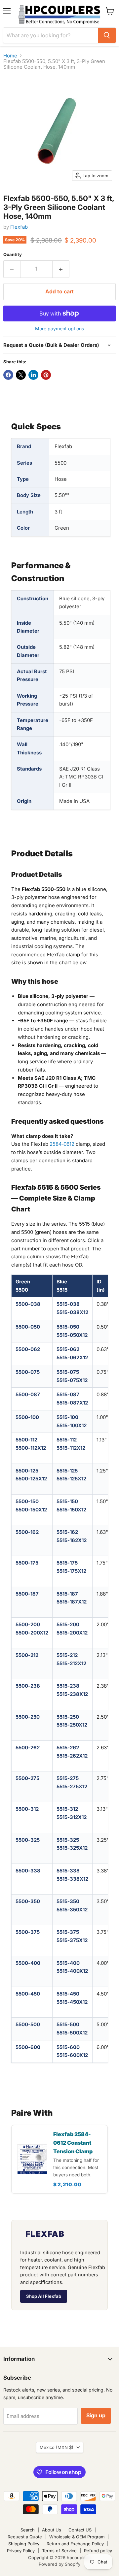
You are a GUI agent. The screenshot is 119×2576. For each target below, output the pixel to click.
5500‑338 (28, 1871)
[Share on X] (21, 375)
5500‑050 (28, 1327)
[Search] (107, 35)
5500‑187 (27, 1594)
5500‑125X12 (31, 1479)
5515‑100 (67, 1417)
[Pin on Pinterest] (46, 375)
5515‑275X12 (72, 1786)
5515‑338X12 (72, 1879)
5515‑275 (68, 1778)
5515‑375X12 (72, 1940)
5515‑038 (68, 1304)
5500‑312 (27, 1809)
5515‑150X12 (71, 1510)
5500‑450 (28, 1994)
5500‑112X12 (31, 1448)
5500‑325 (28, 1840)
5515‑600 (68, 2047)
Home (10, 56)
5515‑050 (68, 1327)
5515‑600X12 (72, 2055)
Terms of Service (59, 2551)
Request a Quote (25, 2537)
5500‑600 (28, 2047)
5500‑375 (28, 1932)
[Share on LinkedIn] (33, 375)
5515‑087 (68, 1394)
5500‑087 (28, 1394)
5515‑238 (68, 1686)
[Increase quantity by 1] (61, 269)
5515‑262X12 (72, 1756)
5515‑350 (68, 1901)
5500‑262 (28, 1748)
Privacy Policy (21, 2551)
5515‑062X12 (72, 1357)
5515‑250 (68, 1717)
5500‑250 (28, 1717)
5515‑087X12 (72, 1403)
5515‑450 (68, 1994)
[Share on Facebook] (8, 375)
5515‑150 (67, 1501)
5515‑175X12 (71, 1571)
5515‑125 (67, 1471)
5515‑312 (67, 1809)
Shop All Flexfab (44, 2296)
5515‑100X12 (72, 1425)
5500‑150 (27, 1501)
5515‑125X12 (71, 1479)
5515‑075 (68, 1372)
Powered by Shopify (59, 2564)
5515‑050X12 (72, 1335)
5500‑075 (28, 1372)
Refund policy (98, 2551)
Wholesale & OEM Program (77, 2537)
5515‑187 (67, 1594)
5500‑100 (27, 1417)
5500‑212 (27, 1655)
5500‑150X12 (31, 1510)
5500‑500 (28, 2024)
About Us (52, 2530)
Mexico (57, 2447)
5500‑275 (27, 1778)
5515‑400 (68, 1963)
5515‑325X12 (72, 1848)
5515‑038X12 (72, 1312)
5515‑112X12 (71, 1448)
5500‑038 (28, 1304)
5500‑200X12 (32, 1633)
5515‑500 (68, 2024)
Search (28, 2530)
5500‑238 (28, 1686)
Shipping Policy (24, 2544)
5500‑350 (28, 1901)
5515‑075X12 (72, 1380)
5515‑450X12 (72, 2002)
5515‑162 (67, 1532)
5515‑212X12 (71, 1663)
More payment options (59, 329)
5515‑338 (68, 1871)
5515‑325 (68, 1840)
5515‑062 (68, 1349)
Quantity (13, 255)
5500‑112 (26, 1440)
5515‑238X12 (72, 1694)
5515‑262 (68, 1748)
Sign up (96, 2415)
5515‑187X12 (72, 1602)
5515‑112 (67, 1440)
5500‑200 (28, 1624)
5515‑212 (67, 1655)
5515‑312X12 (72, 1817)
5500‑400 (28, 1963)
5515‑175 (67, 1563)
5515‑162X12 (72, 1540)
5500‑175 (27, 1563)
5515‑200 (68, 1624)
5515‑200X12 (72, 1633)
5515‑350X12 (72, 1910)
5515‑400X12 (72, 1971)
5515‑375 (68, 1932)
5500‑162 (27, 1532)
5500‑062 (28, 1349)
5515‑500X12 (72, 2033)
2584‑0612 (62, 1144)
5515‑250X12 (72, 1725)
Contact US (80, 2530)
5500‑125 (27, 1471)
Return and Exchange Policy (75, 2544)
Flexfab (19, 227)
